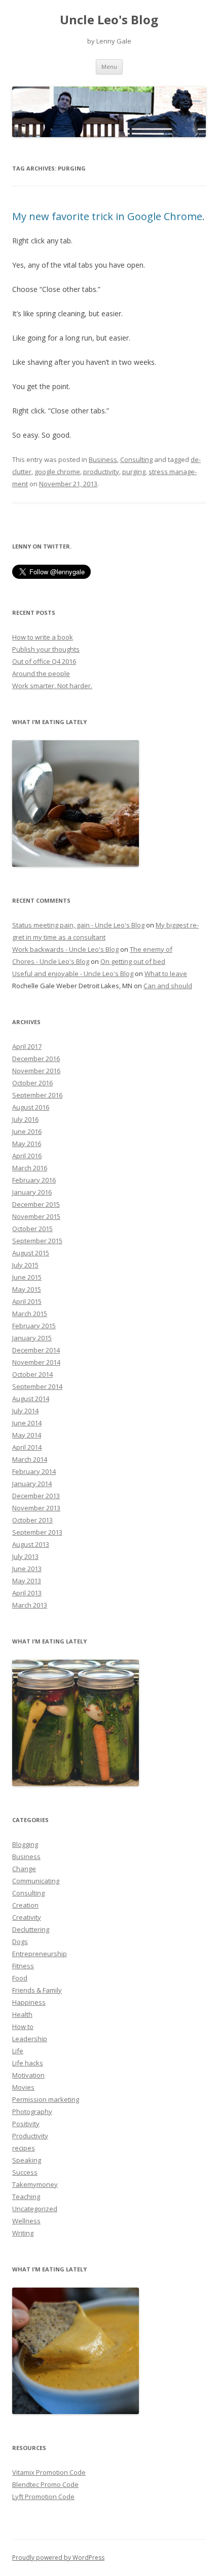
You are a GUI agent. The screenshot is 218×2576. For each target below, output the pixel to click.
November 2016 (36, 1071)
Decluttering (31, 1929)
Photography (32, 2112)
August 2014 (31, 1399)
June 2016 (27, 1131)
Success (25, 2172)
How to (23, 2026)
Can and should (168, 986)
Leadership (30, 2039)
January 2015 (32, 1338)
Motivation (28, 2075)
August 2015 (31, 1253)
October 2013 (32, 1520)
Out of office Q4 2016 (44, 661)
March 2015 (30, 1314)
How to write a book (43, 637)
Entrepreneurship (40, 1954)
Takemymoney (35, 2184)
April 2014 (27, 1447)
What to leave (166, 974)
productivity (101, 472)
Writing (23, 2233)
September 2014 (37, 1386)
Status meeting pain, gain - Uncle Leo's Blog (78, 925)
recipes (24, 2148)
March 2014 (30, 1459)
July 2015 (25, 1265)
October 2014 (32, 1374)
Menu (109, 67)
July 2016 (25, 1119)
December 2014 (36, 1350)
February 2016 (34, 1180)
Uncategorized (35, 2209)
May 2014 (27, 1435)
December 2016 (36, 1059)
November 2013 (36, 1508)
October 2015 (32, 1229)
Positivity (26, 2124)
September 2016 (37, 1095)
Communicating (36, 1881)
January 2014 (32, 1484)
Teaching (26, 2197)
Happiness (29, 2002)
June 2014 (27, 1423)
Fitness (23, 1966)
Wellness (26, 2221)
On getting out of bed (133, 961)
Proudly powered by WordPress (58, 2558)
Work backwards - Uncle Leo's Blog (65, 949)
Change (24, 1869)
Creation (25, 1905)
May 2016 (27, 1144)
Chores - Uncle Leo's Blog (51, 961)
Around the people (41, 673)
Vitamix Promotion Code (49, 2472)
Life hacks (28, 2063)
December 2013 (36, 1496)
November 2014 (36, 1362)
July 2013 (25, 1556)
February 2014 (34, 1471)
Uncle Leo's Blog (109, 20)
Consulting (136, 459)
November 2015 (36, 1216)
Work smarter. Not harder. (52, 686)
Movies (23, 2087)
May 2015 (27, 1289)
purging (134, 472)
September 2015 (37, 1241)
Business (103, 459)
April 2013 (27, 1593)
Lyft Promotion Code (43, 2497)
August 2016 (31, 1107)
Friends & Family (37, 1990)
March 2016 (30, 1168)
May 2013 (27, 1581)
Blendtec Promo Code (45, 2484)
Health (22, 2014)
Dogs (20, 1941)
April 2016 (27, 1156)
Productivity (30, 2136)
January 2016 (32, 1192)
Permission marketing (46, 2099)
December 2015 (36, 1204)
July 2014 (25, 1411)
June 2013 (27, 1569)
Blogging (25, 1844)
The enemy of (151, 949)
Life (18, 2051)
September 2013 (37, 1532)
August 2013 (31, 1544)
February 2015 (34, 1326)
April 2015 (27, 1301)
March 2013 (30, 1605)
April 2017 (27, 1046)
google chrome (57, 472)
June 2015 (27, 1277)
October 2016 (32, 1083)
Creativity (27, 1917)
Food (20, 1978)
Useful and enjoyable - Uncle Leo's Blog (73, 974)
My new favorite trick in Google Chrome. (108, 216)
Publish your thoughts (46, 649)
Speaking (27, 2160)
